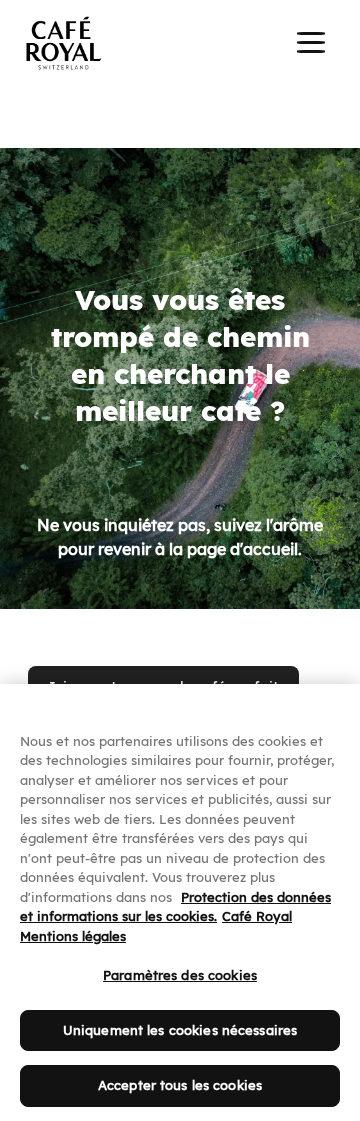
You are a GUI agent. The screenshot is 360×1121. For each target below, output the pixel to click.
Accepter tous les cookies (180, 1085)
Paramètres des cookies (180, 975)
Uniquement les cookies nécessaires (180, 1030)
